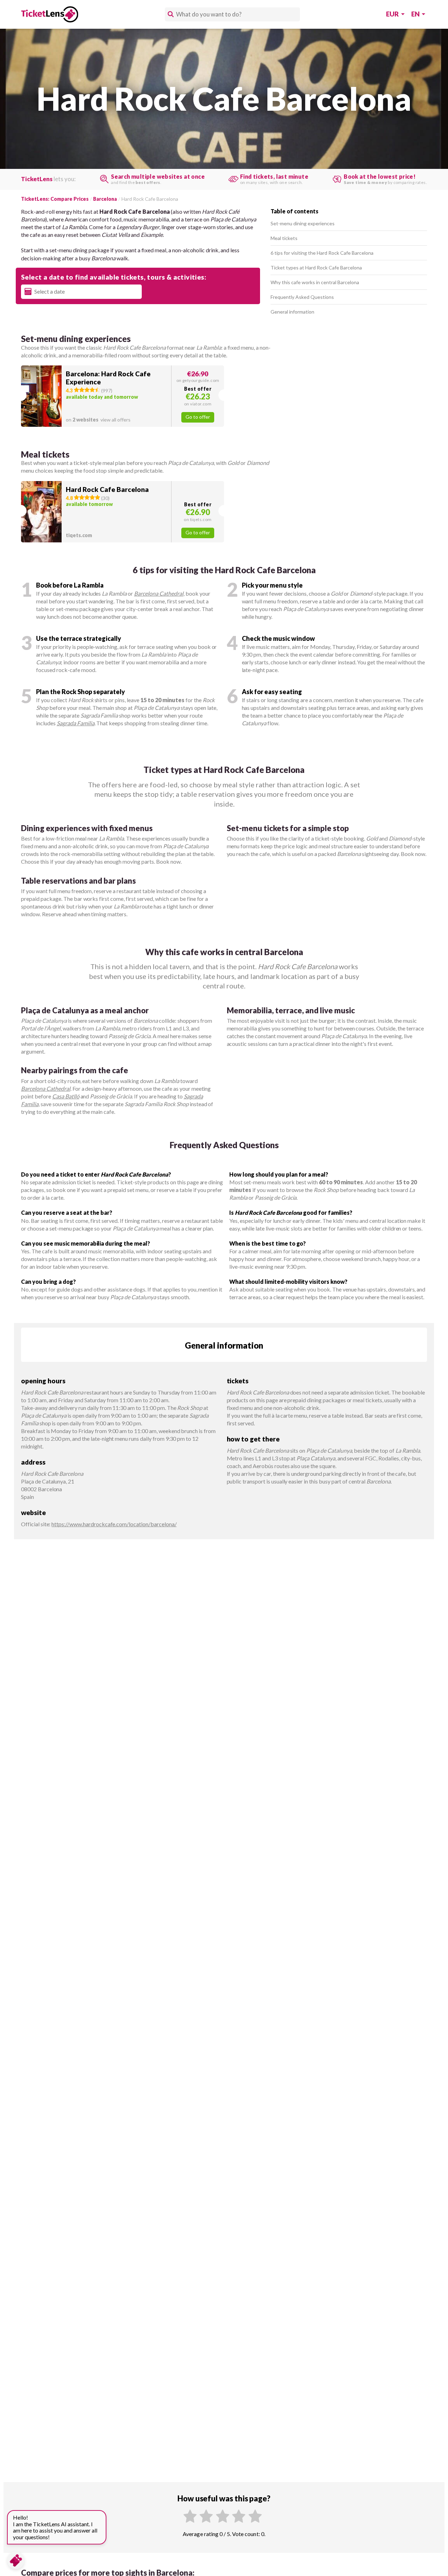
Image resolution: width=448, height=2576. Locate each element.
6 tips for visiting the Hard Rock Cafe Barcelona (322, 253)
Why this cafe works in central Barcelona (315, 282)
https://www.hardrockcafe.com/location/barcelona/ (114, 1524)
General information (292, 312)
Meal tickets (284, 238)
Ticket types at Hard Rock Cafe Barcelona (316, 268)
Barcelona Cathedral (159, 593)
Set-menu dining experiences (303, 223)
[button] (122, 396)
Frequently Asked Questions (302, 297)
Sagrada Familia (76, 723)
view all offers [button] (98, 420)
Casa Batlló (66, 1096)
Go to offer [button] (198, 417)
